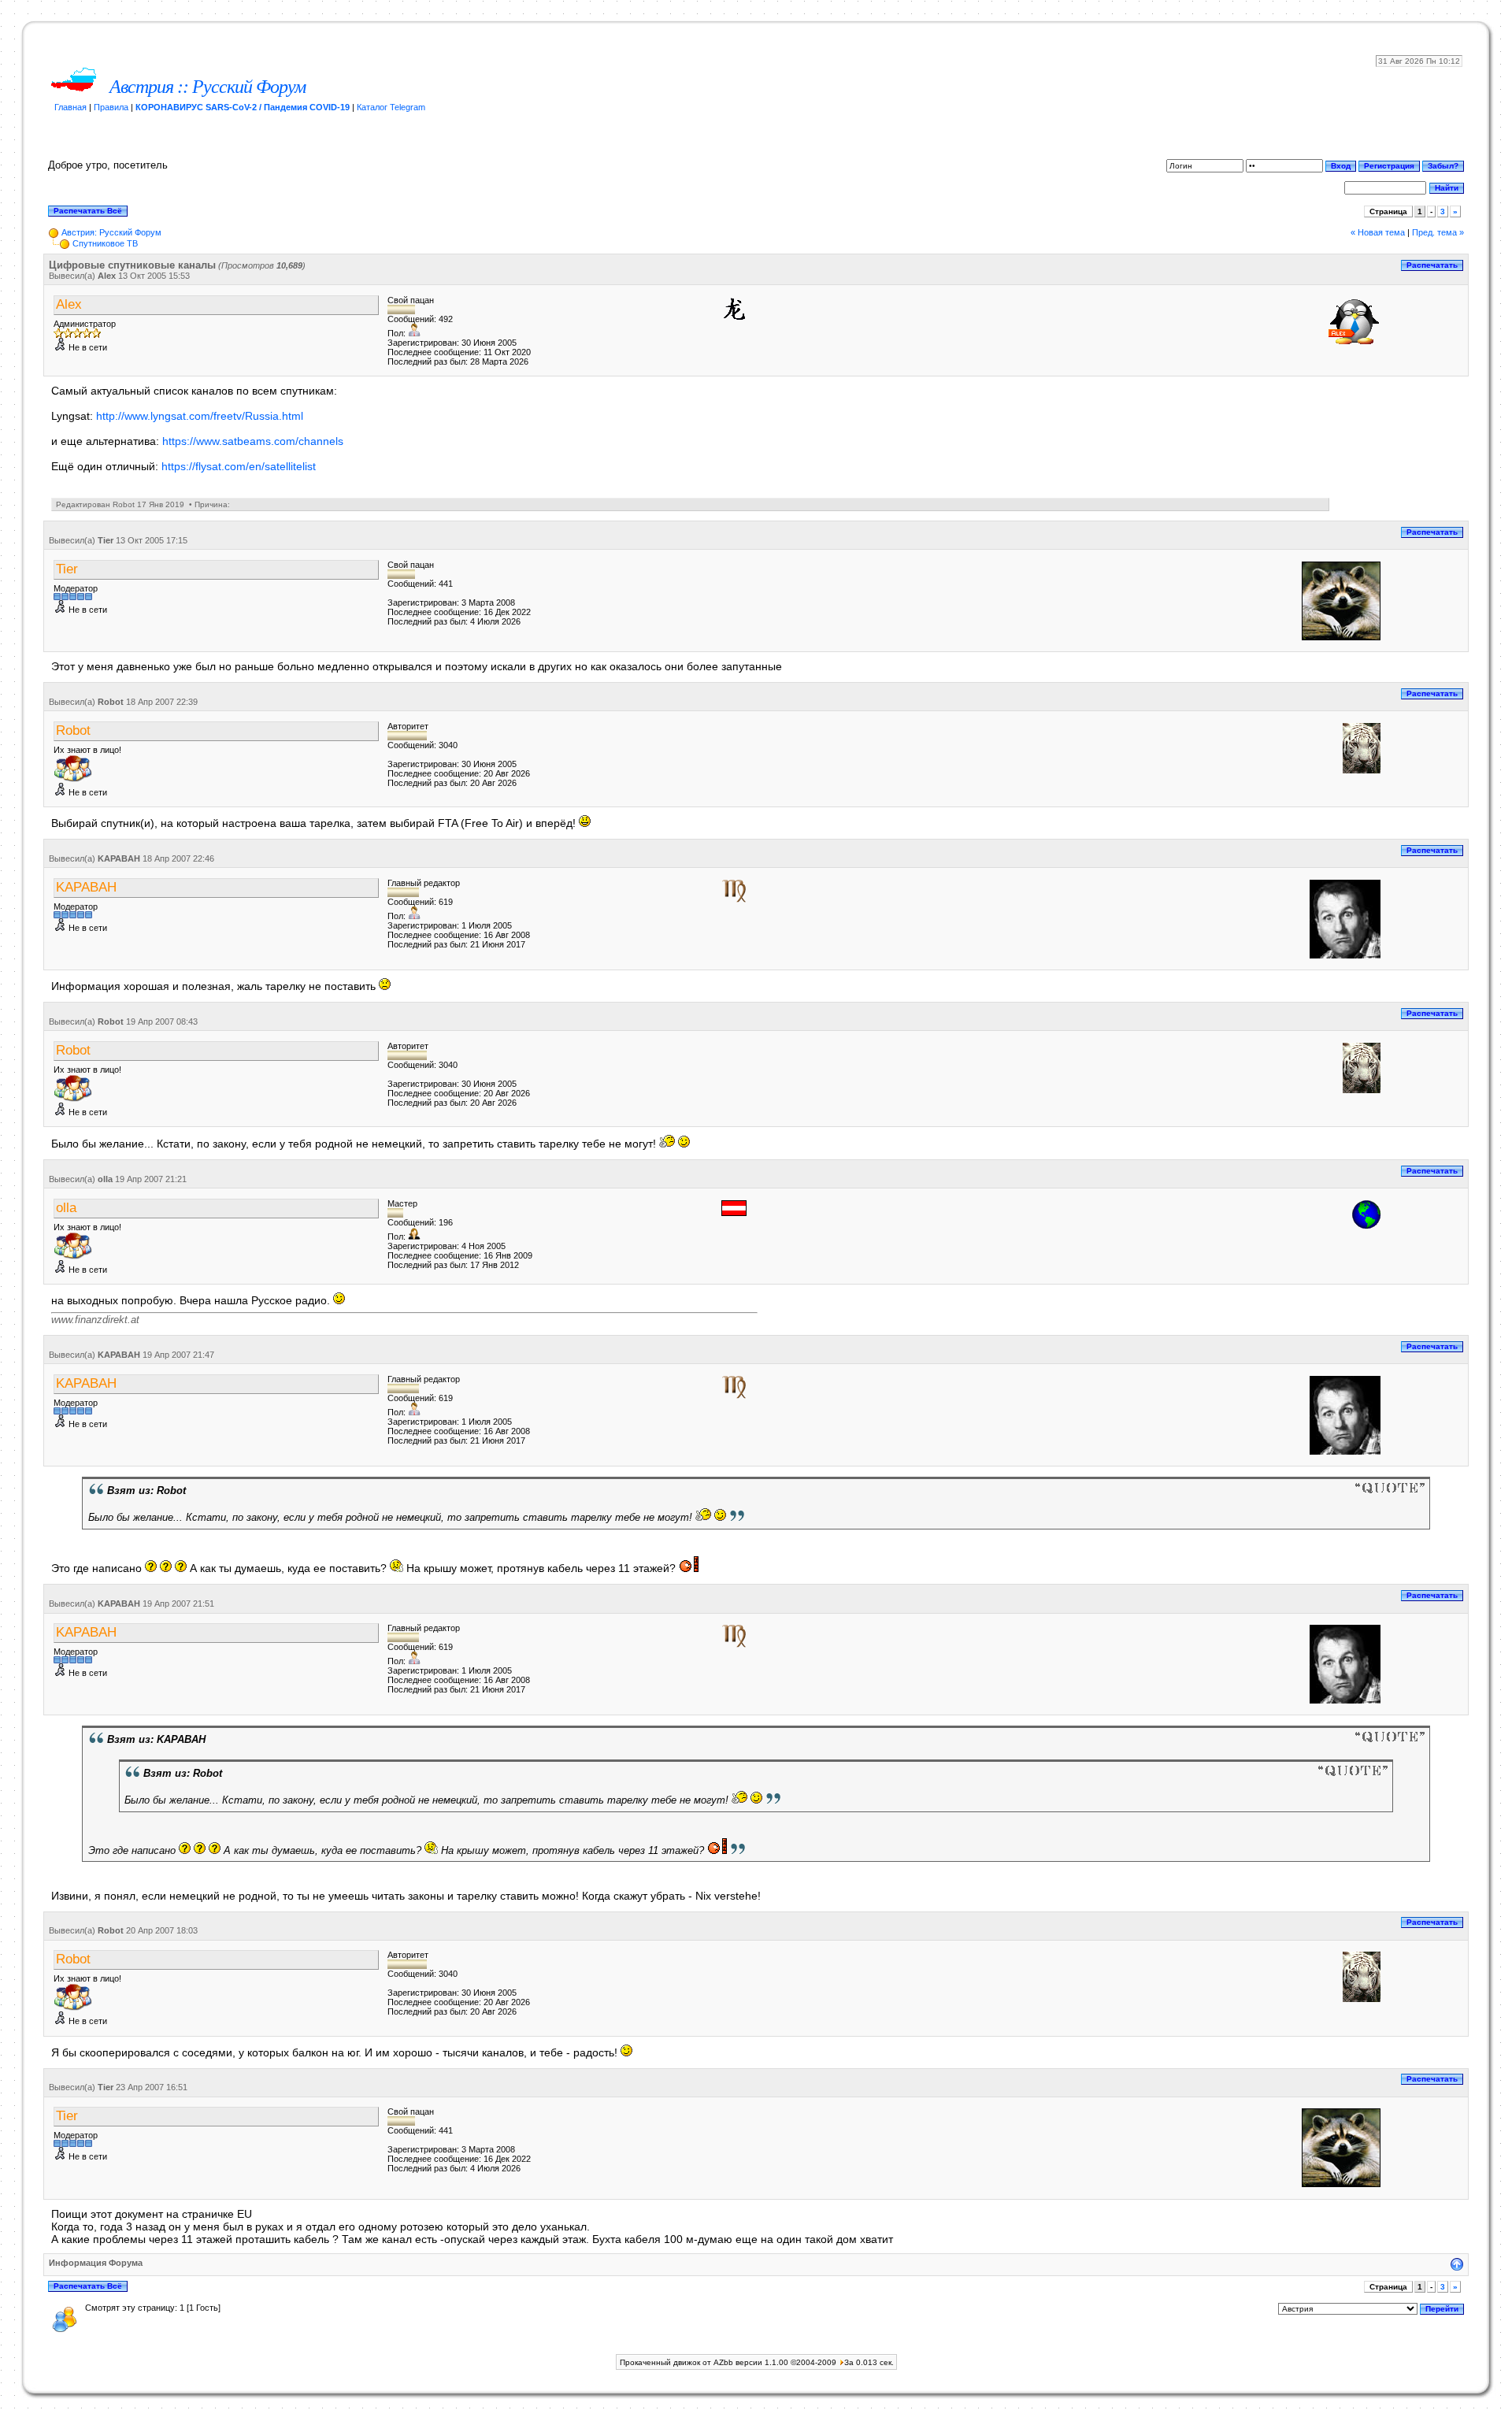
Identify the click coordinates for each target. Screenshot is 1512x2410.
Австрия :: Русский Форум (208, 87)
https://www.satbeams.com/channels (253, 441)
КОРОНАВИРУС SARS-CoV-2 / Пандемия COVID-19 (243, 107)
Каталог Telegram (391, 107)
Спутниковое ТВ (105, 243)
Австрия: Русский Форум (111, 232)
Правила (111, 107)
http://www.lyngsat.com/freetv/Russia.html (200, 416)
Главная (70, 107)
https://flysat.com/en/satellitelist (239, 466)
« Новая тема (1378, 232)
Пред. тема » (1438, 232)
